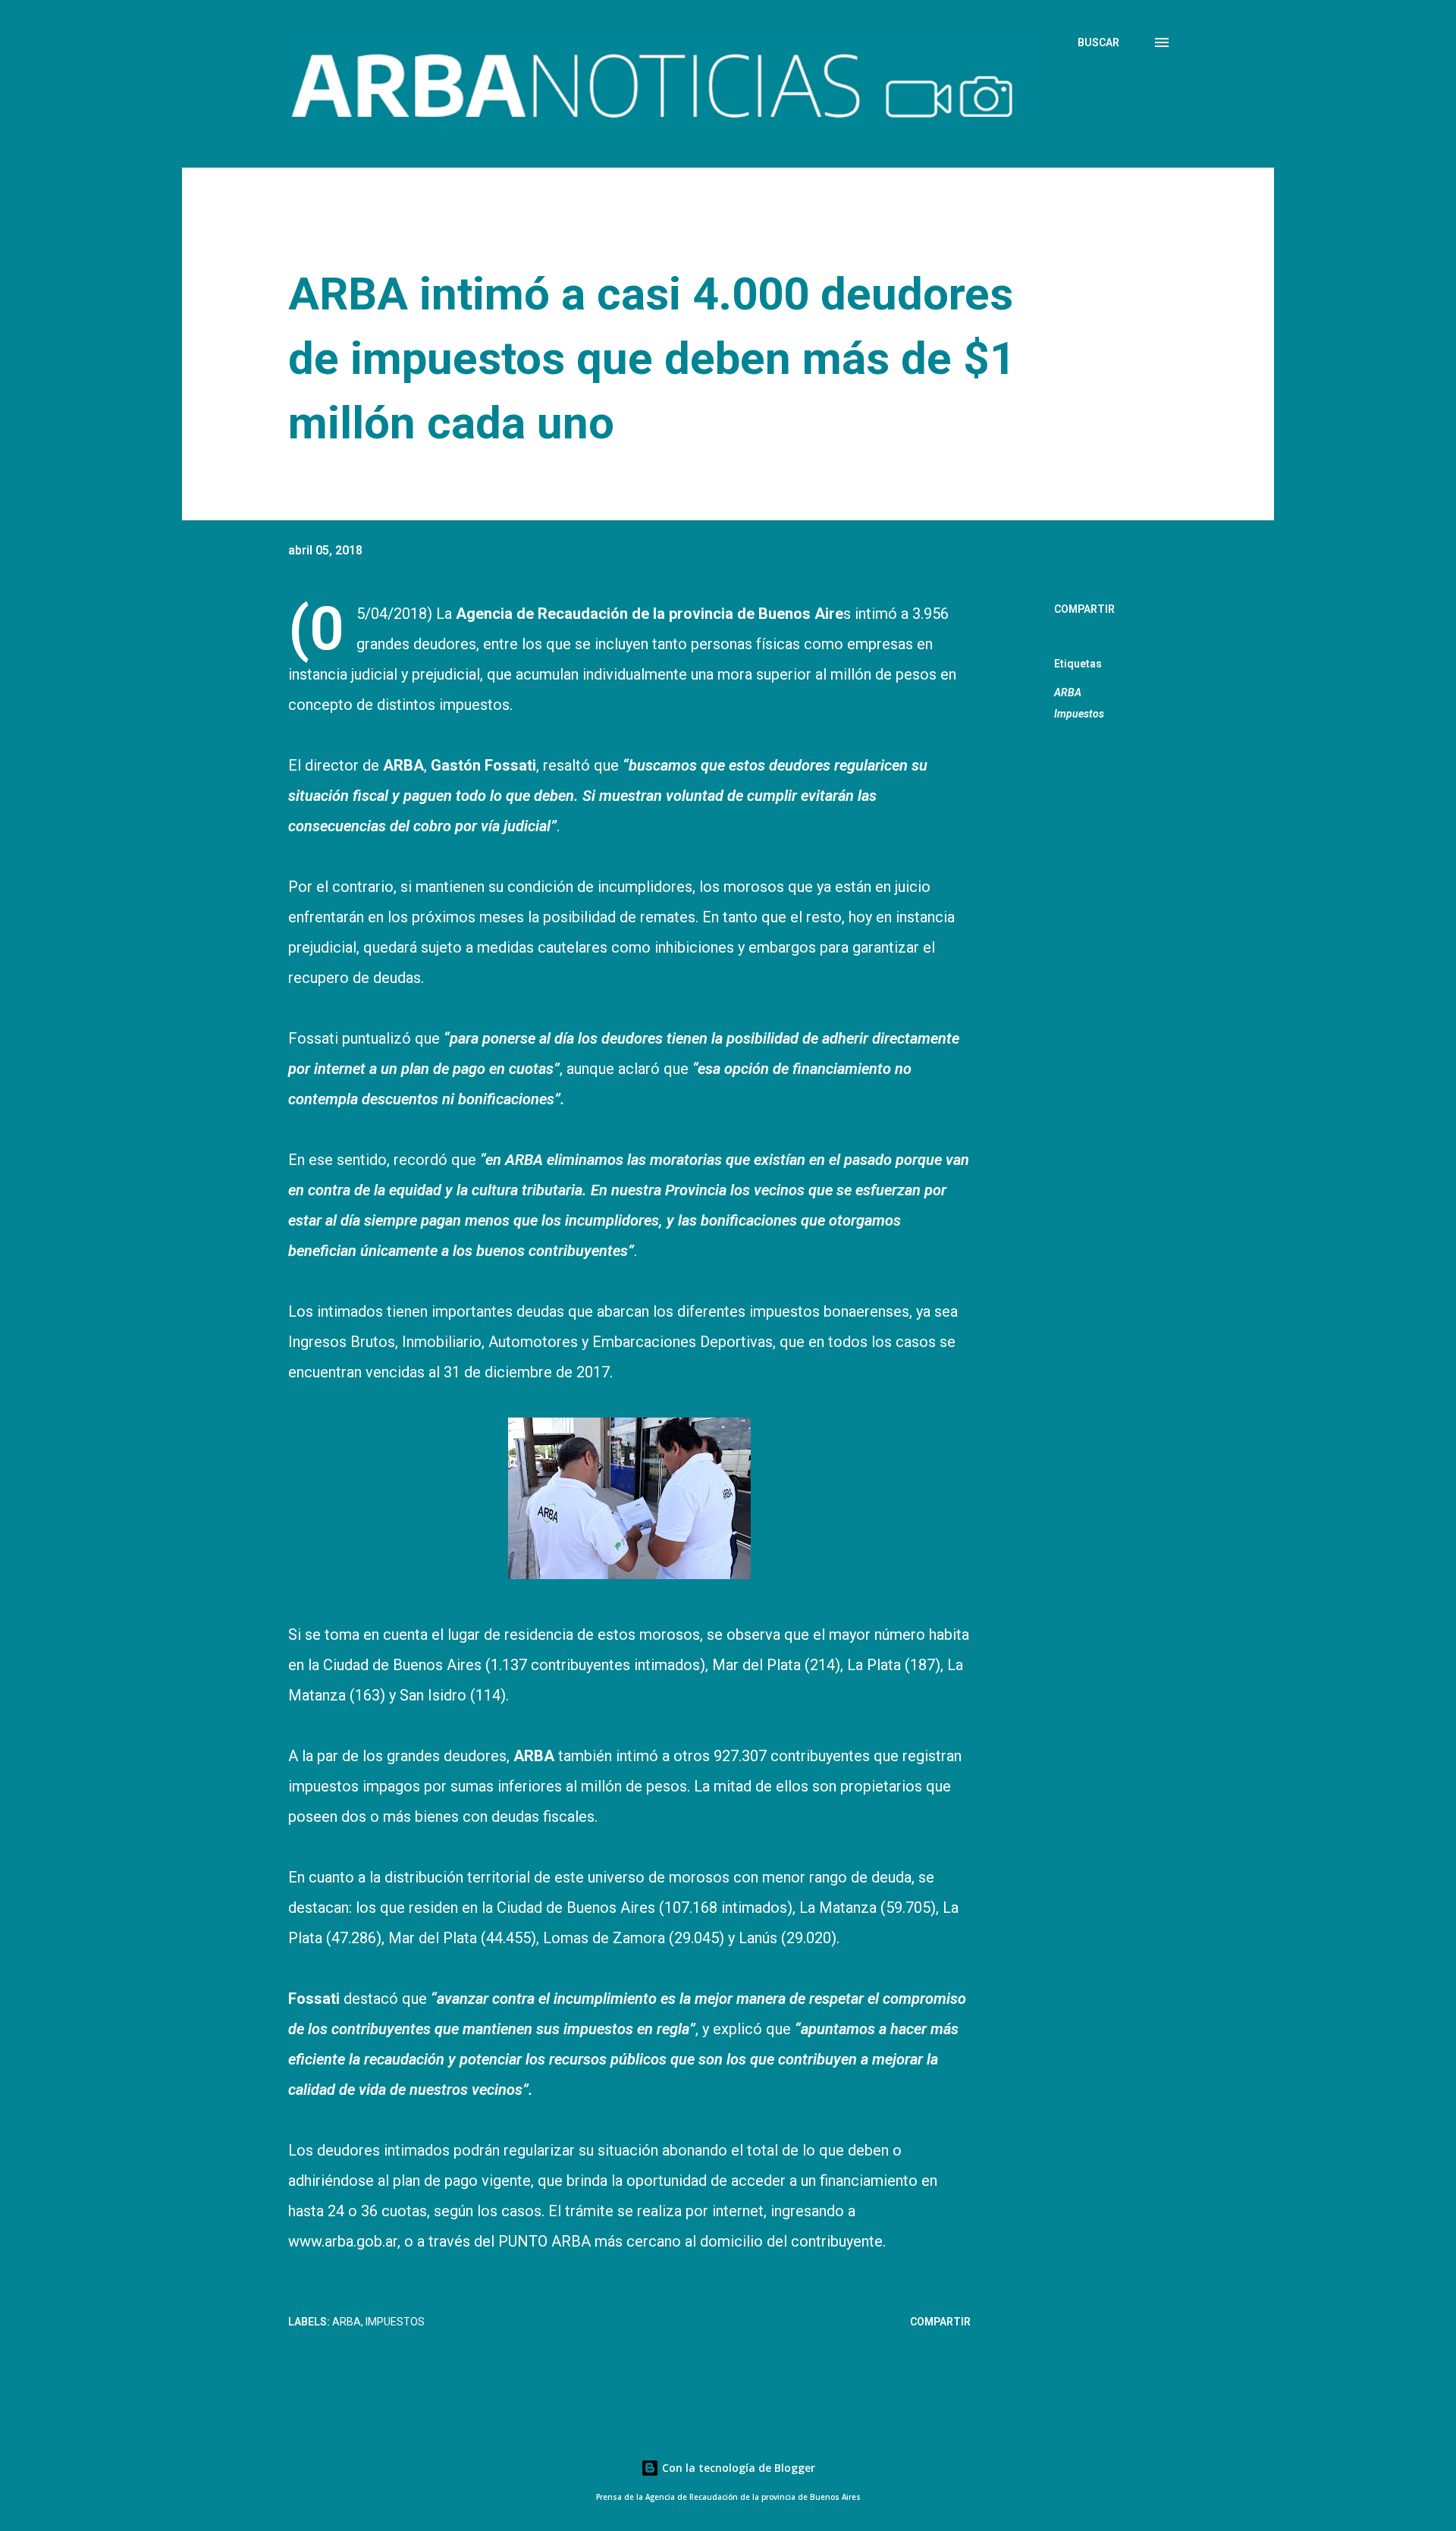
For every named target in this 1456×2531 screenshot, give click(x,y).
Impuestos (1079, 714)
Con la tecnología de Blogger (737, 2468)
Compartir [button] (1084, 609)
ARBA (1068, 692)
